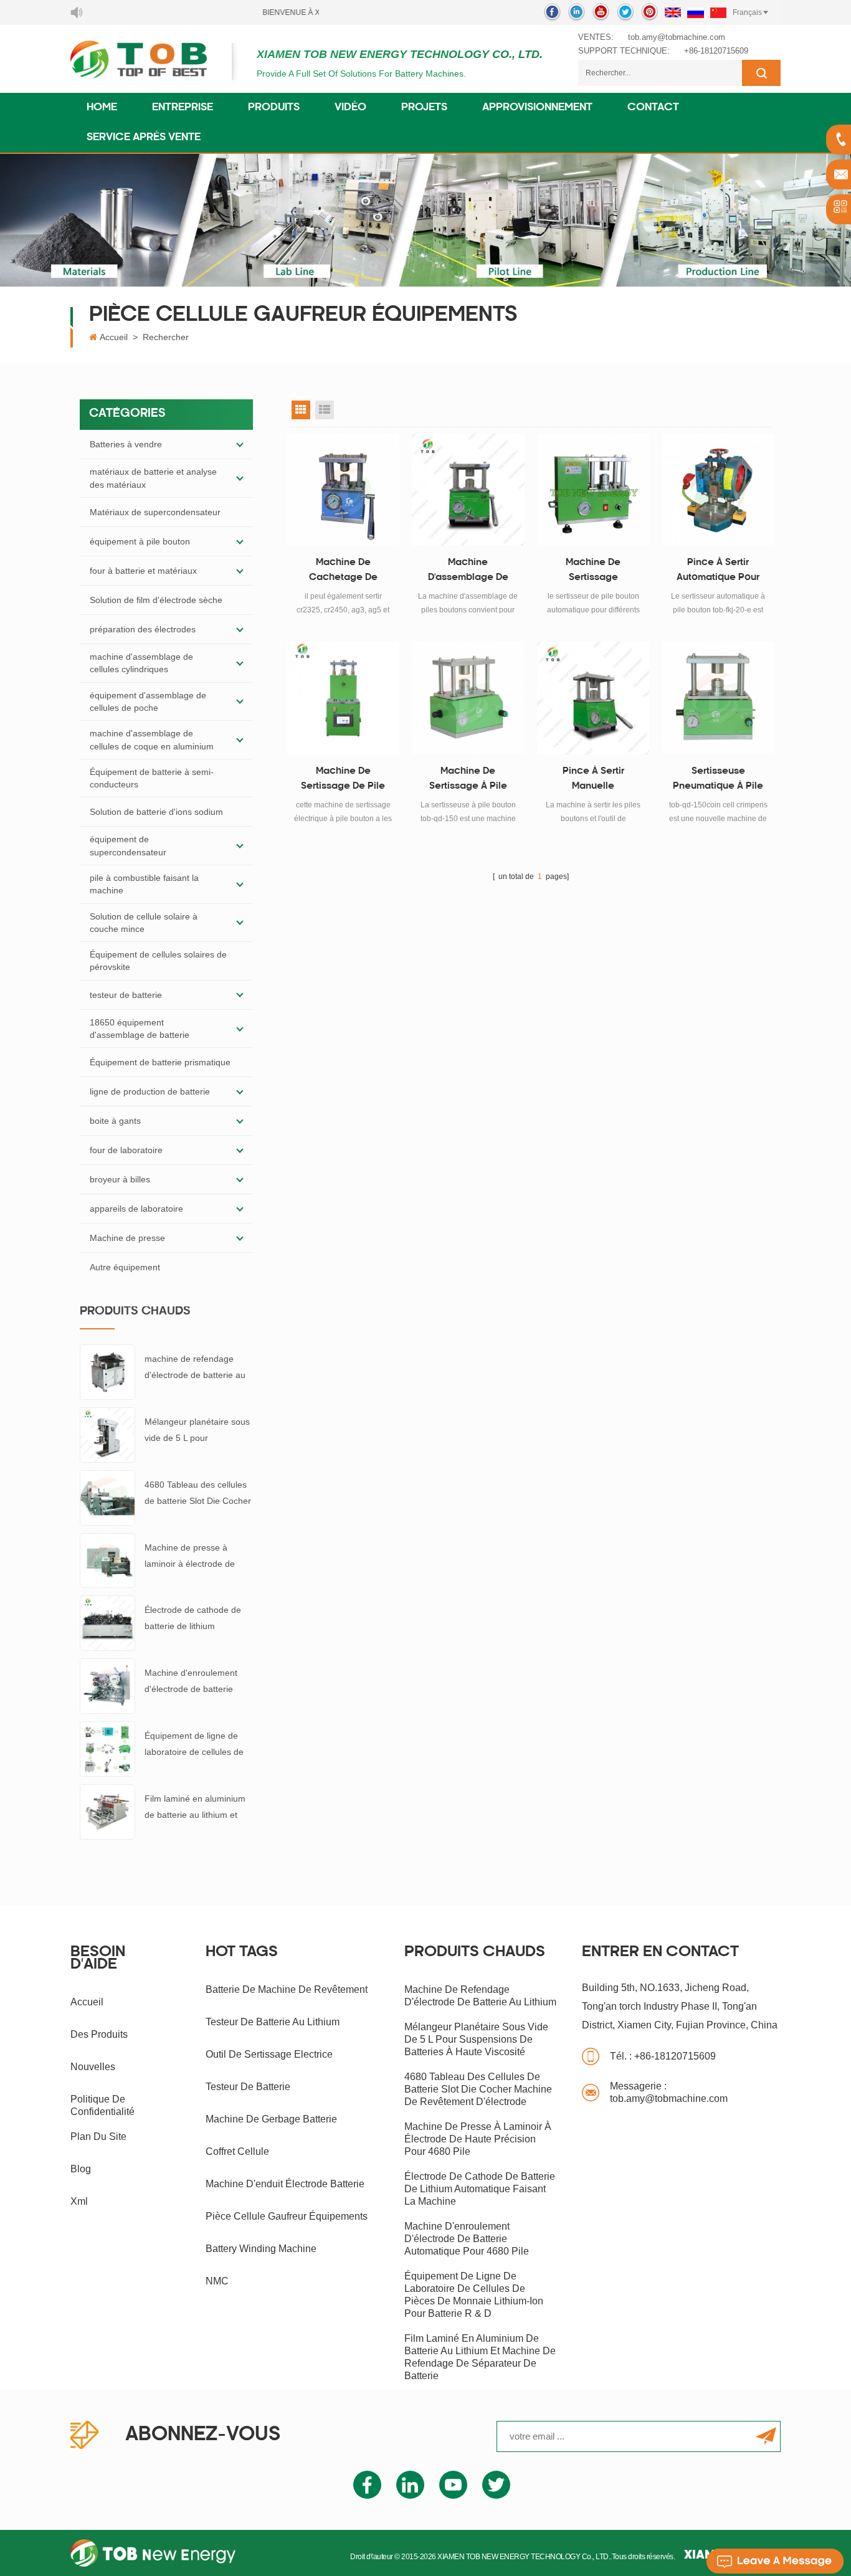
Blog (81, 2169)
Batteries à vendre (126, 444)
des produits (99, 2034)
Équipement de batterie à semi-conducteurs (152, 778)
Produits (274, 108)
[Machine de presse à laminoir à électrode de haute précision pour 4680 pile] (107, 1560)
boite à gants (115, 1121)
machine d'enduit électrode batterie (285, 2184)
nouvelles (93, 2067)
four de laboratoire (126, 1150)
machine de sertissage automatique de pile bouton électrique (593, 572)
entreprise (183, 108)
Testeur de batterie (248, 2087)
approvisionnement (537, 108)
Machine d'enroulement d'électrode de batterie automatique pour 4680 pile (191, 1682)
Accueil (114, 337)
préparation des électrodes (143, 629)
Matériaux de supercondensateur (155, 512)
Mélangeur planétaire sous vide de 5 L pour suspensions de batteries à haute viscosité (197, 1431)
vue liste (325, 410)
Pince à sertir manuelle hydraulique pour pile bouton (593, 781)
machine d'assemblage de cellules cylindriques (141, 663)
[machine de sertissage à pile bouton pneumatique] (468, 698)
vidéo (350, 108)
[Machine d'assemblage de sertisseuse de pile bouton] (468, 490)
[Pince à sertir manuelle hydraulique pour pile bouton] (593, 698)
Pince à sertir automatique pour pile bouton (718, 572)
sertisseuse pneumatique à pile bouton (718, 781)
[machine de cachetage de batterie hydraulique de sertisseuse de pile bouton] (344, 490)
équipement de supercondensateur (128, 845)
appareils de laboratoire (136, 1209)
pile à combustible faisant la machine (144, 884)
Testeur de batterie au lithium (273, 2022)
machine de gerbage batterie (271, 2119)
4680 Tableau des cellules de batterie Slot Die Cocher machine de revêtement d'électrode (198, 1494)
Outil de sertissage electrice (269, 2054)
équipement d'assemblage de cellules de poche (148, 701)
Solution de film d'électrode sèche (156, 600)
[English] (673, 12)
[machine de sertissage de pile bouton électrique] (344, 698)
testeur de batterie (126, 995)
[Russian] (696, 12)
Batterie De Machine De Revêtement (287, 1989)
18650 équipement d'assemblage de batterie (140, 1029)
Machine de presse (127, 1238)
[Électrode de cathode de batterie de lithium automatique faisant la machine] (107, 1622)
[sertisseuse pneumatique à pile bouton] (718, 698)
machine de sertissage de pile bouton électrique (343, 781)
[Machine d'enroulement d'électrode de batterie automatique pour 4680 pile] (107, 1685)
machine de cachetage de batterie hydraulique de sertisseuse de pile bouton (343, 572)
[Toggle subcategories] (240, 444)
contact (653, 108)
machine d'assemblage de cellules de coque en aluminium (152, 739)
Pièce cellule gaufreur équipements (287, 2216)
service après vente (144, 138)
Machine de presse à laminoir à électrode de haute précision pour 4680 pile (196, 1557)
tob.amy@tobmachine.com (677, 37)
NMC (217, 2281)
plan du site (98, 2136)
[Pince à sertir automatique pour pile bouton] (718, 490)
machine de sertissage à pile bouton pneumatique (468, 781)
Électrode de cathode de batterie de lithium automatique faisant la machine (193, 1619)
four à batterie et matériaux (143, 571)
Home (102, 108)
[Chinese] (718, 12)
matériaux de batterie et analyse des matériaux (153, 478)
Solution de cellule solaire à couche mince (144, 923)
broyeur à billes (120, 1179)
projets (424, 108)
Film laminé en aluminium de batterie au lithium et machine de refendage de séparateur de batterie (195, 1808)
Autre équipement (125, 1267)
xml (79, 2201)
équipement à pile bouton (140, 541)
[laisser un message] (775, 2561)
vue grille (301, 410)
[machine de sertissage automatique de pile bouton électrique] (593, 490)
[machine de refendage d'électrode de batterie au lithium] (107, 1371)
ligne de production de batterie (150, 1091)
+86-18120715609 (716, 51)
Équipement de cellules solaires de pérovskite (158, 961)
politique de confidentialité (102, 2105)
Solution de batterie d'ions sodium (156, 812)
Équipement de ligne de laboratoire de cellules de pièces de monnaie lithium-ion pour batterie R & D (197, 1745)
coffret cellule (237, 2151)
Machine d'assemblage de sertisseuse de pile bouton (468, 572)
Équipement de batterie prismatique (160, 1062)
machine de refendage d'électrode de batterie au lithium (195, 1368)
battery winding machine (261, 2249)
